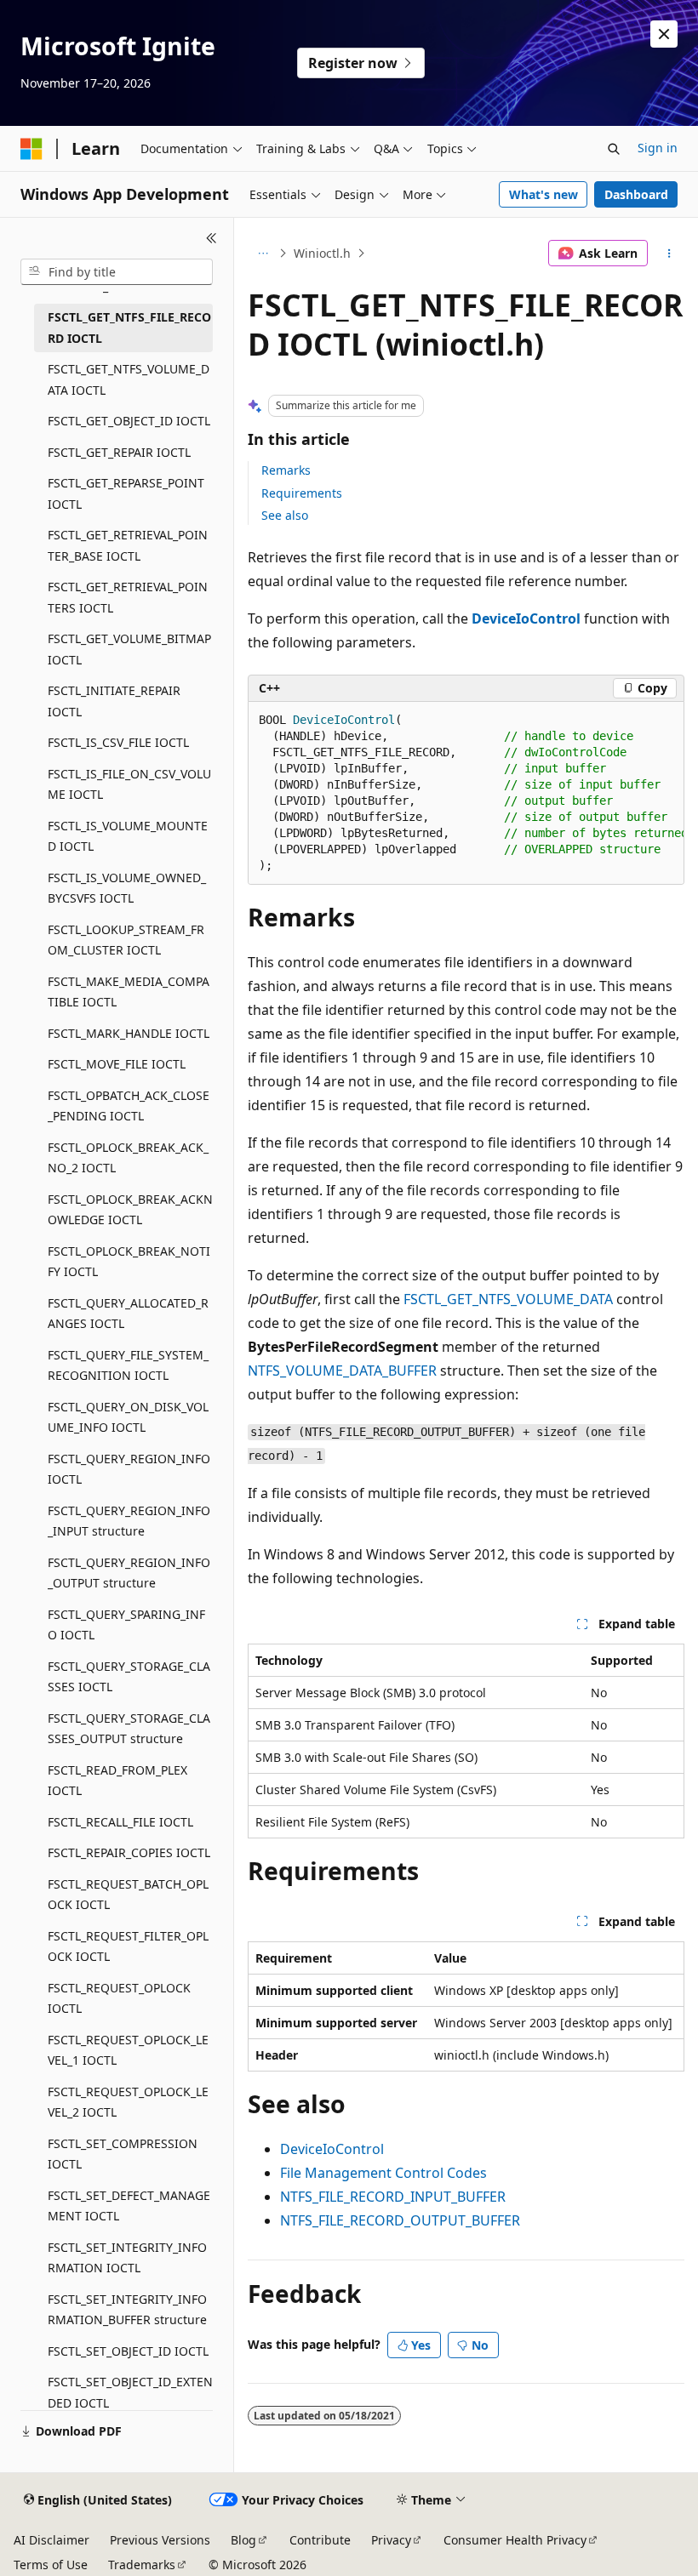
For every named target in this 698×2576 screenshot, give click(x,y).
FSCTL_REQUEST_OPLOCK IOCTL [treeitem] (119, 1998)
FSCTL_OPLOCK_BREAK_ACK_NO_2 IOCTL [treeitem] (128, 1158)
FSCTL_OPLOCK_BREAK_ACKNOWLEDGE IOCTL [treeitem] (130, 1210)
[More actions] (669, 254)
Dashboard (636, 194)
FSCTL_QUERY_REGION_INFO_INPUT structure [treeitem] (129, 1521)
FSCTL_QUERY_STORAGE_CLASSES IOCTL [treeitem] (129, 1677)
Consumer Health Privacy (515, 2540)
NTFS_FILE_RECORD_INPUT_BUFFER (393, 2197)
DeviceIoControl (332, 2149)
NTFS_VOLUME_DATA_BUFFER (342, 1371)
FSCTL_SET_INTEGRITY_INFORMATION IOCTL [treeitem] (127, 2258)
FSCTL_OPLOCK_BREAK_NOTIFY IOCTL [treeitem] (129, 1262)
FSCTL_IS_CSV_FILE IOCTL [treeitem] (118, 742)
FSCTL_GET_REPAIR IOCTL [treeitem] (119, 452)
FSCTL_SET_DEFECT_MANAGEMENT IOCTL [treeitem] (129, 2206)
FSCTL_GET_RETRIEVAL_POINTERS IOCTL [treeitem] (128, 597)
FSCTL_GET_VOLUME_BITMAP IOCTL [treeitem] (129, 649)
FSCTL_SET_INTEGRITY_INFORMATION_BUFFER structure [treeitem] (127, 2310)
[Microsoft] (31, 149)
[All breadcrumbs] (263, 254)
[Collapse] (212, 238)
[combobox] (117, 272)
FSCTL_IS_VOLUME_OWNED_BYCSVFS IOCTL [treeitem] (127, 888)
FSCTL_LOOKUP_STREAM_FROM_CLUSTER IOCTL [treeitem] (126, 940)
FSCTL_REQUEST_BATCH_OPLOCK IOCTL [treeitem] (128, 1895)
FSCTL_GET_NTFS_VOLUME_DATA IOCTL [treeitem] (129, 379)
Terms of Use (51, 2565)
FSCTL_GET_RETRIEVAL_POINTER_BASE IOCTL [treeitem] (128, 545)
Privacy (391, 2540)
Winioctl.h (322, 253)
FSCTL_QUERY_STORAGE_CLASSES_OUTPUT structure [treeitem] (129, 1729)
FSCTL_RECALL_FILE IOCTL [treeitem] (120, 1822)
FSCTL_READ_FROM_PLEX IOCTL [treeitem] (117, 1781)
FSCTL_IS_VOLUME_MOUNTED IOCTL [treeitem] (128, 836)
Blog (243, 2540)
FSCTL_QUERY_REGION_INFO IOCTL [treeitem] (129, 1469)
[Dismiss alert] (664, 34)
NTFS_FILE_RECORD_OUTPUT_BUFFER (400, 2220)
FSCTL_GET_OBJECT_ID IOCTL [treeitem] (129, 421)
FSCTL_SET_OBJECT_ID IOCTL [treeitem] (128, 2351)
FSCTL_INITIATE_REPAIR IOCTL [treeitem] (114, 701)
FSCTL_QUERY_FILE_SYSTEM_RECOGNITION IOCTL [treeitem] (128, 1365)
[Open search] (614, 149)
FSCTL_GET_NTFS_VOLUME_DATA (508, 1299)
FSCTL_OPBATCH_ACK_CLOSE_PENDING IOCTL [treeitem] (129, 1106)
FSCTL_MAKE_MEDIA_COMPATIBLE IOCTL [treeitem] (129, 992)
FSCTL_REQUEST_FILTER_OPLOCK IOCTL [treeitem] (128, 1946)
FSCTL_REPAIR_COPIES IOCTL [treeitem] (129, 1852)
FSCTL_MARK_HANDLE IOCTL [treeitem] (129, 1033)
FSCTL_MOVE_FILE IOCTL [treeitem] (117, 1064)
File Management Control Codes (383, 2173)
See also (285, 515)
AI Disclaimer (51, 2540)
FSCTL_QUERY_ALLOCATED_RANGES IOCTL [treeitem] (128, 1314)
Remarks (286, 470)
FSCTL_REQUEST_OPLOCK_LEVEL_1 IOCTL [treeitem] (128, 2050)
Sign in (658, 148)
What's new (544, 194)
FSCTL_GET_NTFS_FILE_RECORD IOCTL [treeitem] (129, 328)
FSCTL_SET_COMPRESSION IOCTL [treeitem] (123, 2154)
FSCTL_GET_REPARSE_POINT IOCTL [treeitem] (126, 493)
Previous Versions (160, 2540)
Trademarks (142, 2565)
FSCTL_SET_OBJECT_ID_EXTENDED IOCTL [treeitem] (130, 2392)
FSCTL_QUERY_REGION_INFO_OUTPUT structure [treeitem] (129, 1573)
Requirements (302, 493)
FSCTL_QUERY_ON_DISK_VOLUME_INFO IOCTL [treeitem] (128, 1417)
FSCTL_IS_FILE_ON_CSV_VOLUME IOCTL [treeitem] (129, 784)
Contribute (320, 2540)
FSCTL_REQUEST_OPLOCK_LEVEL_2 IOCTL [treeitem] (128, 2102)
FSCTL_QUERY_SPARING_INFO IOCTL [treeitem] (126, 1625)
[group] (466, 793)
